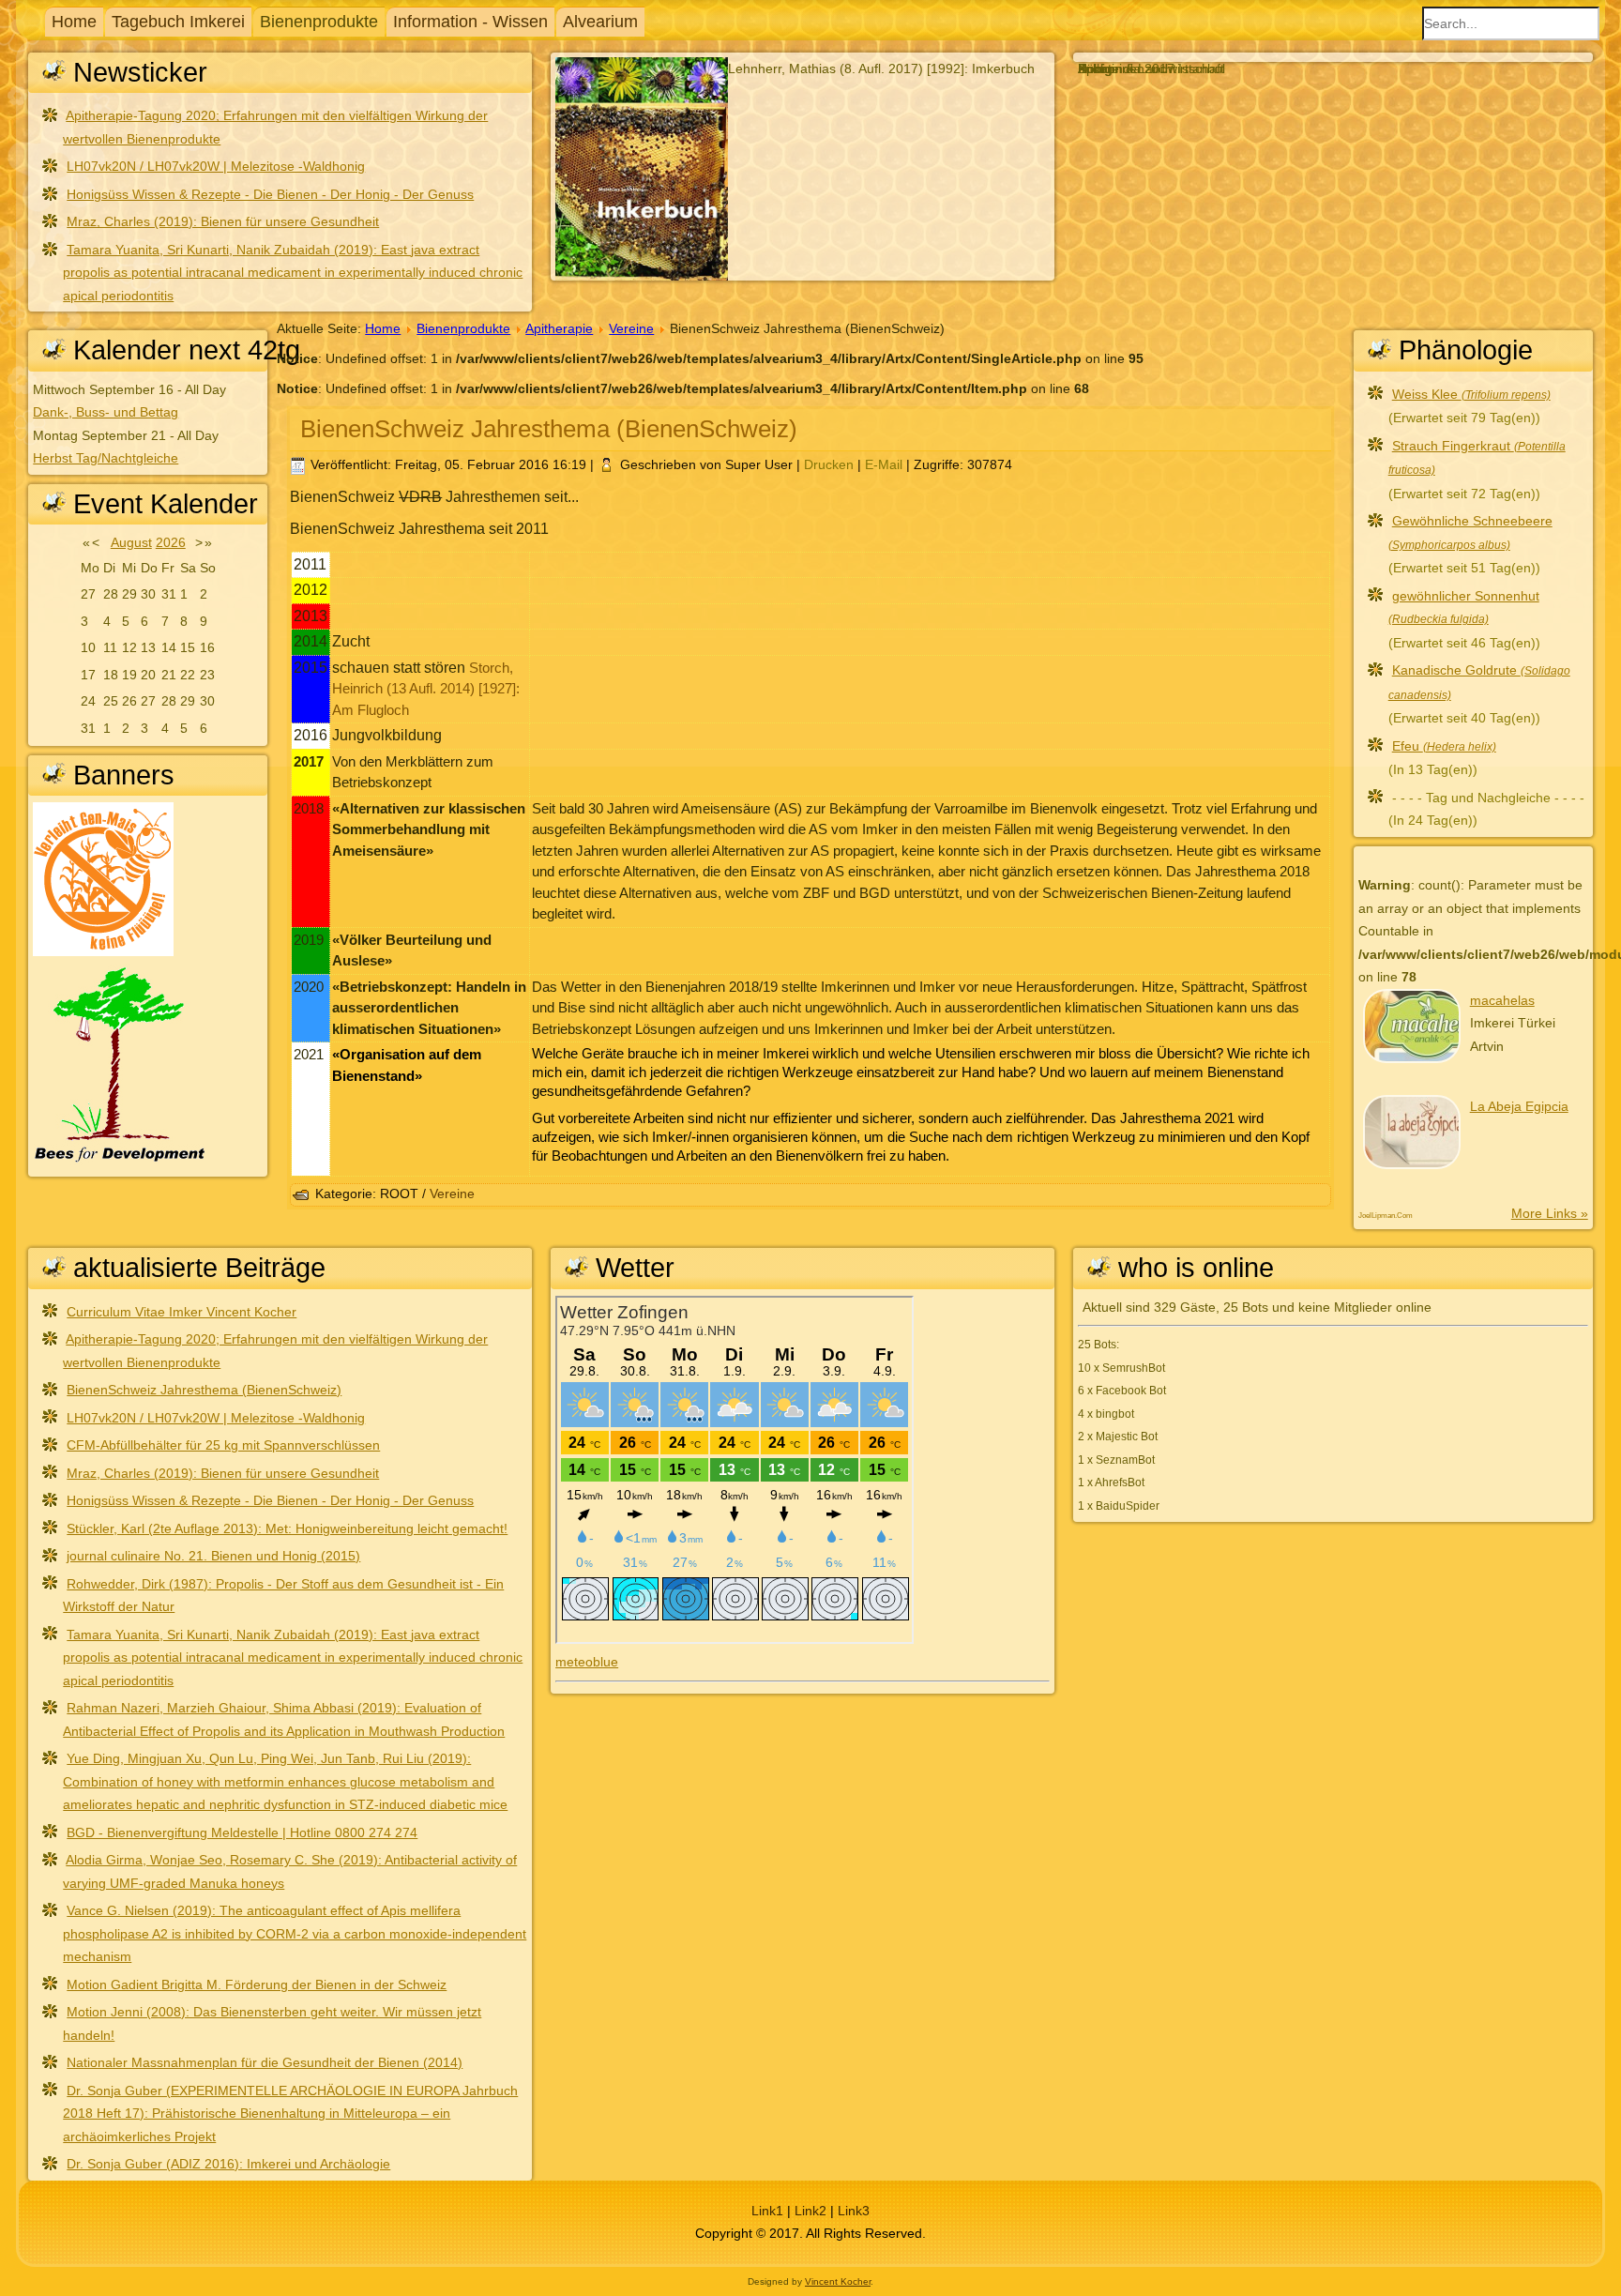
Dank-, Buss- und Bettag (106, 412)
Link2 (810, 2211)
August (131, 542)
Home (74, 22)
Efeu (1444, 746)
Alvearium (600, 22)
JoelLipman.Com (1386, 1216)
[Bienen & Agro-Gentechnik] (103, 951)
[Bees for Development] (120, 1161)
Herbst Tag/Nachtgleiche (106, 458)
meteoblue (587, 1662)
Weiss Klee (1471, 394)
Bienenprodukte (319, 22)
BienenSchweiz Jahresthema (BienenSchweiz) (549, 429)
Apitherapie (559, 328)
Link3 (854, 2211)
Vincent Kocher (838, 2281)
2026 (171, 542)
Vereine (631, 328)
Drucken (831, 464)
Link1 (767, 2211)
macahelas (1502, 1000)
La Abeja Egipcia (1519, 1106)
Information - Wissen (470, 22)
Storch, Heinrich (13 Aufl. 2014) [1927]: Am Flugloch (426, 689)
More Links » (1550, 1213)
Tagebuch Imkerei (178, 22)
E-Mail (886, 464)
